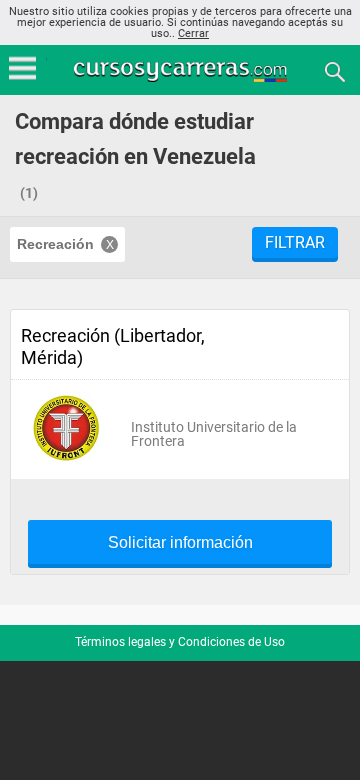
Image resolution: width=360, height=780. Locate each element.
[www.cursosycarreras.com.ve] (182, 70)
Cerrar (193, 33)
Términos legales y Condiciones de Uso (180, 642)
